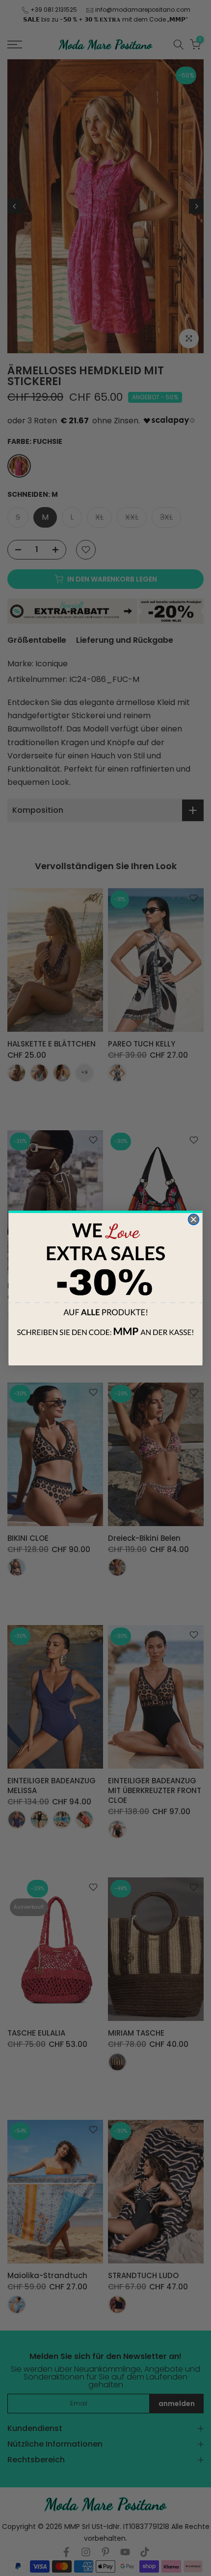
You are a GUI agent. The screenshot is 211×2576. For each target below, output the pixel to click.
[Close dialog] (193, 1219)
